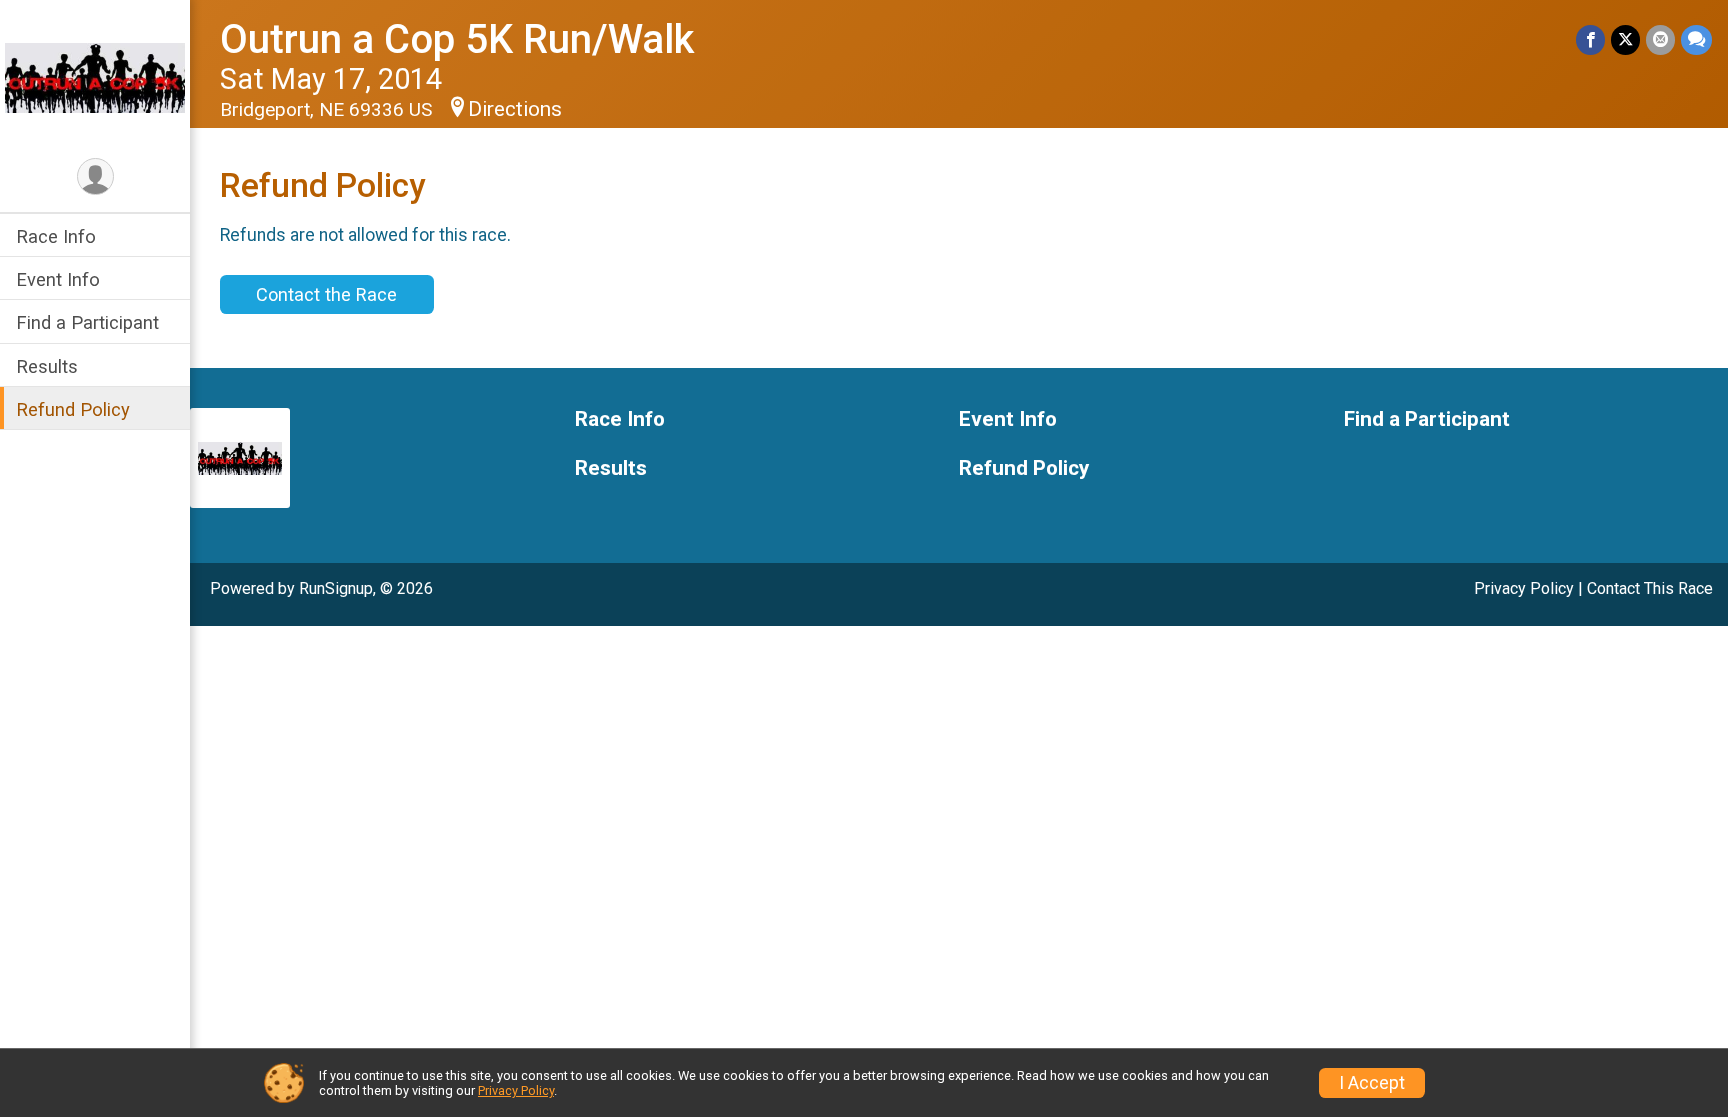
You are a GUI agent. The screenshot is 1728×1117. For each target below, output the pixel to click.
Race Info (56, 236)
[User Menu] (95, 176)
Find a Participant (87, 322)
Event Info (58, 279)
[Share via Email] (1660, 39)
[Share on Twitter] (1625, 39)
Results (47, 366)
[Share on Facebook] (1590, 39)
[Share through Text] (1696, 39)
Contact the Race (326, 294)
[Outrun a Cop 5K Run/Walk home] (95, 77)
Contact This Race (1650, 588)
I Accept (1372, 1083)
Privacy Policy (1524, 588)
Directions (515, 109)
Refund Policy (73, 409)
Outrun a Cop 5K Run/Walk (457, 39)
